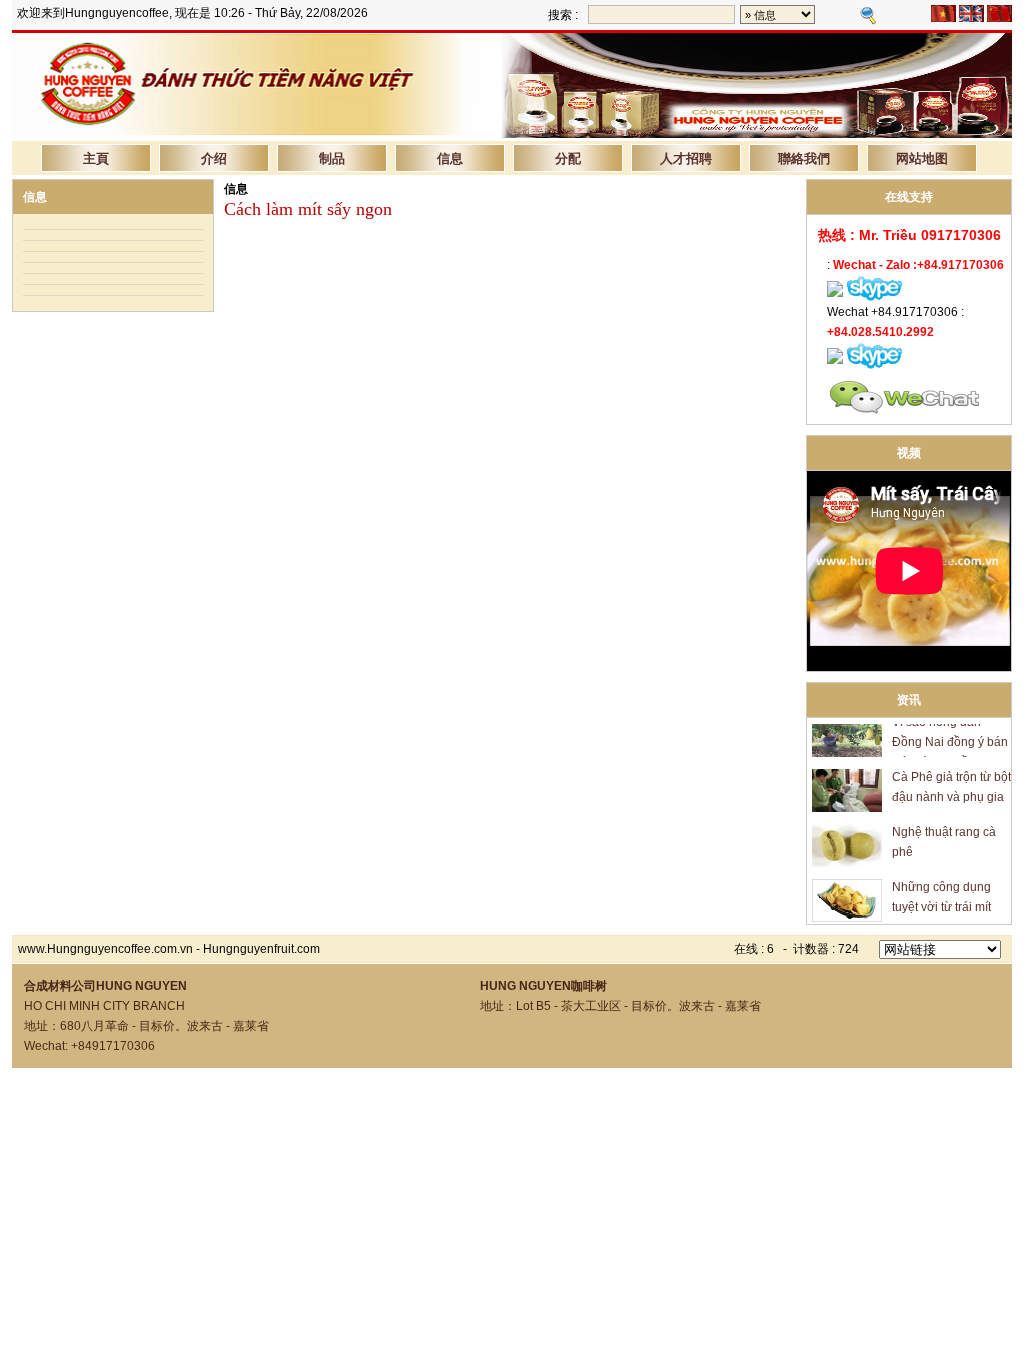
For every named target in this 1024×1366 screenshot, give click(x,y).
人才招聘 (686, 157)
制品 (332, 157)
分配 (568, 157)
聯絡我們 (804, 157)
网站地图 (922, 157)
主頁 (96, 157)
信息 (450, 157)
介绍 (214, 157)
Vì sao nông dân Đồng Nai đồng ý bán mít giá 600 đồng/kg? (950, 731)
